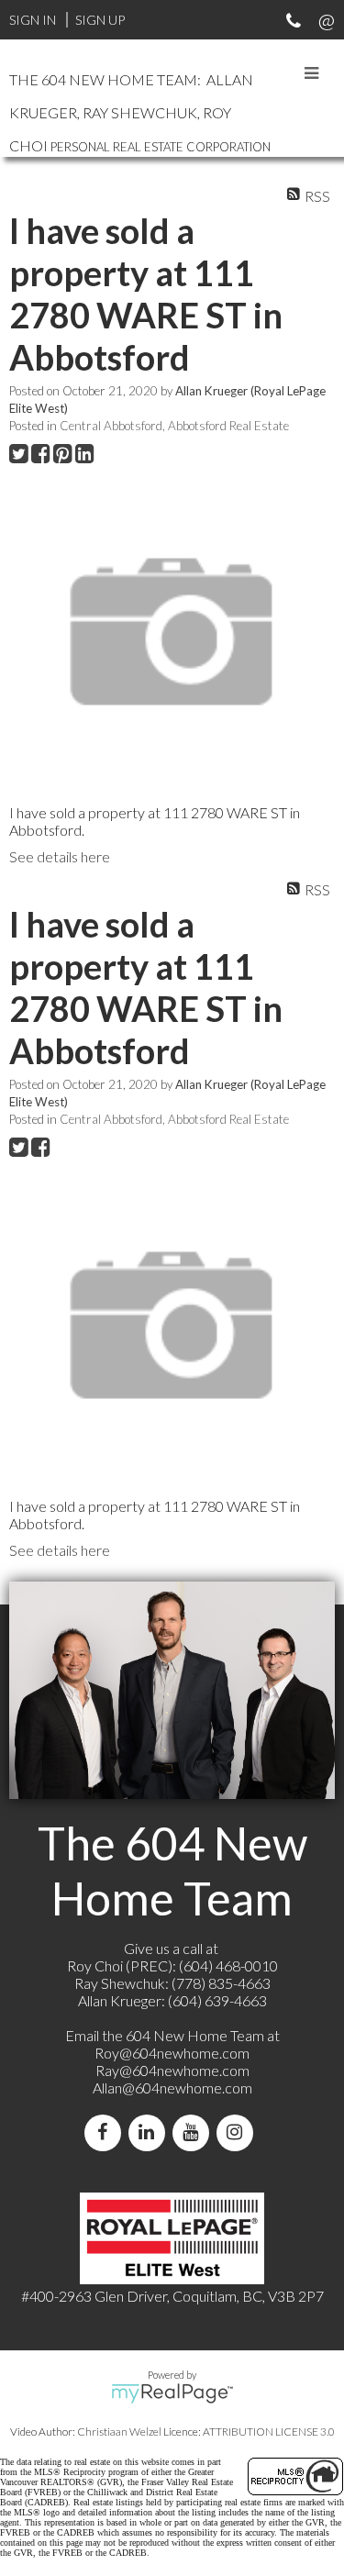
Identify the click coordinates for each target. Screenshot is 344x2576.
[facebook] (106, 2132)
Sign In (33, 20)
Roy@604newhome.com (172, 2053)
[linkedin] (150, 2132)
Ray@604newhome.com (172, 2070)
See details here (60, 856)
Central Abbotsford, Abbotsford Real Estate (174, 426)
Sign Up (100, 20)
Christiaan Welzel (119, 2432)
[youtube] (194, 2132)
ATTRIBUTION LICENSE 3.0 (269, 2432)
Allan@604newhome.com (172, 2087)
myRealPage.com (172, 2393)
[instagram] (239, 2132)
